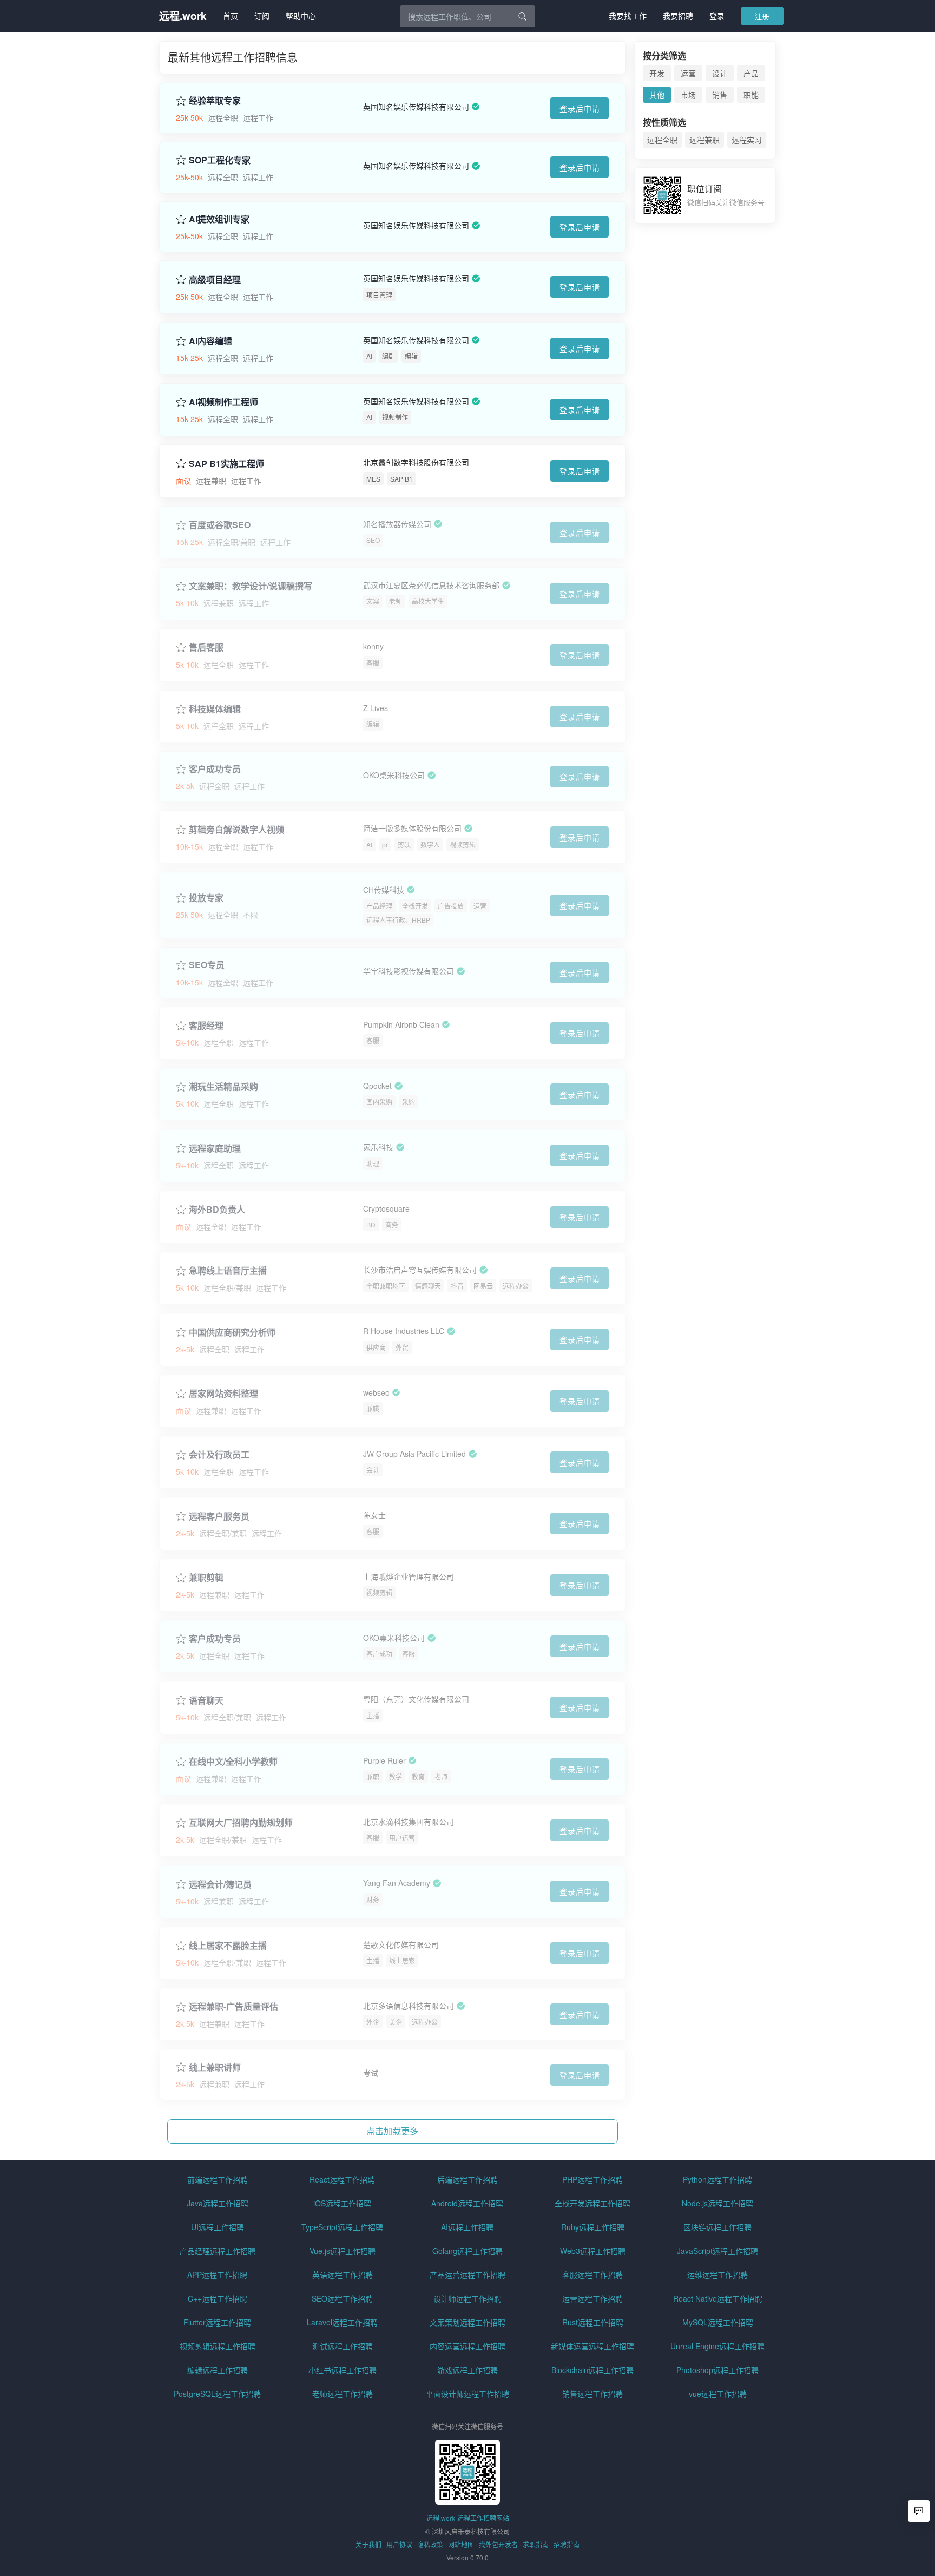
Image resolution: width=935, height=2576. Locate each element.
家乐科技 (378, 1147)
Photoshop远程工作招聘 (717, 2370)
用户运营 (402, 1838)
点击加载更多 (392, 2131)
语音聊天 (206, 1700)
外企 (373, 2022)
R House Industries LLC (404, 1331)
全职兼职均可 (386, 1286)
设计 (720, 73)
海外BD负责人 (217, 1210)
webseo (376, 1392)
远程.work (183, 16)
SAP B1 (401, 479)
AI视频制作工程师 (223, 402)
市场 (688, 95)
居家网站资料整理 (223, 1394)
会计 (373, 1470)
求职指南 (536, 2544)
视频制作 (395, 417)
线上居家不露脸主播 (228, 1946)
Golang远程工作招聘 (467, 2251)
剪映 (404, 845)
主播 (373, 1715)
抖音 (457, 1286)
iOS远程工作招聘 (342, 2203)
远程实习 (747, 140)
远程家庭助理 (215, 1148)
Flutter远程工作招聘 (217, 2322)
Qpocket (377, 1086)
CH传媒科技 (384, 890)
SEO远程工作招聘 (342, 2298)
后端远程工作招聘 (467, 2179)
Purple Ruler (384, 1760)
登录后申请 (580, 108)
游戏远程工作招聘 (467, 2370)
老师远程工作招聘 (343, 2394)
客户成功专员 (215, 769)
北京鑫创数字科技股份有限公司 (416, 463)
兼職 (373, 1408)
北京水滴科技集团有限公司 (409, 1822)
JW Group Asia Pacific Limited (414, 1454)
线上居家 (402, 1960)
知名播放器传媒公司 (397, 524)
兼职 (373, 1776)
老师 (396, 601)
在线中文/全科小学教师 (233, 1762)
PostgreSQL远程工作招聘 (217, 2394)
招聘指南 (567, 2544)
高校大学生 (428, 601)
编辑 (411, 356)
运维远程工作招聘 (717, 2275)
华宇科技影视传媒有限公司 (409, 971)
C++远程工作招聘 (218, 2298)
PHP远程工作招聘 (592, 2179)
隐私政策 (430, 2544)
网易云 (483, 1286)
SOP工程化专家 (220, 160)
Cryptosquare (386, 1208)
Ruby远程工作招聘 (593, 2227)
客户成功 (379, 1654)
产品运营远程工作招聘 (467, 2275)
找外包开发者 (498, 2544)
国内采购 (379, 1102)
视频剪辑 (463, 845)
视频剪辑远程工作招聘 (218, 2346)
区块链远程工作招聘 (717, 2227)
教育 (418, 1776)
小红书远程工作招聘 (343, 2370)
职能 (751, 95)
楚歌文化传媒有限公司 (401, 1944)
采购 (409, 1102)
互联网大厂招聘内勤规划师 (241, 1823)
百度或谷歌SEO (220, 525)
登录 (717, 16)
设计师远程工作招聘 (467, 2298)
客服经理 (206, 1026)
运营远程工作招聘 (592, 2298)
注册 (762, 16)
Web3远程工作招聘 (593, 2251)
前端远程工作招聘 (218, 2179)
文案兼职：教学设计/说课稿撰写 (251, 586)
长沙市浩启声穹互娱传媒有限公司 (420, 1270)
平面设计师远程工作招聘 (467, 2394)
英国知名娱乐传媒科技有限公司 (416, 107)
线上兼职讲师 (215, 2067)
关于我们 (368, 2544)
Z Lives (376, 708)
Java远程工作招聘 (218, 2203)
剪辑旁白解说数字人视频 (236, 830)
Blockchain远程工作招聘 (592, 2370)
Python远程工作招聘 (717, 2179)
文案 (373, 601)
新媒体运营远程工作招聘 (592, 2346)
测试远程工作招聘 (343, 2346)
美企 (396, 2022)
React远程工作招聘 (342, 2179)
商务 (392, 1224)
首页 (231, 16)
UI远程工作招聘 (218, 2227)
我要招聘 (678, 16)
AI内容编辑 (210, 341)
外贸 (402, 1347)
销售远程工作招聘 (592, 2394)
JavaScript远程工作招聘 (717, 2251)
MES (373, 479)
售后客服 (206, 647)
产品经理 (379, 906)
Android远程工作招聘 (467, 2203)
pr (385, 845)
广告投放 (451, 906)
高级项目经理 (215, 280)
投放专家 (206, 898)
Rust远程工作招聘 (593, 2322)
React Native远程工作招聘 (718, 2298)
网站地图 (461, 2544)
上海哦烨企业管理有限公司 (409, 1576)
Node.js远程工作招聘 (717, 2203)
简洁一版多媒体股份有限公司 (412, 829)
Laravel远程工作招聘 (342, 2322)
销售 (720, 95)
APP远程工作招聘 (217, 2275)
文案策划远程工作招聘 (467, 2322)
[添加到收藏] (181, 100)
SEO (373, 540)
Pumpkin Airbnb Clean (401, 1024)
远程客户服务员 (219, 1516)
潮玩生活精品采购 (223, 1087)
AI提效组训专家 (219, 219)
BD (371, 1224)
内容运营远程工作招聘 (467, 2346)
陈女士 (374, 1515)
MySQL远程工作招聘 (718, 2322)
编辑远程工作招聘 (218, 2370)
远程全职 (662, 140)
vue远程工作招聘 (718, 2394)
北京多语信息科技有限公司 (409, 2006)
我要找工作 (628, 16)
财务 (373, 1899)
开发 (657, 73)
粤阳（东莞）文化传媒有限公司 (416, 1699)
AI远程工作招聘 (467, 2227)
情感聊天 (428, 1286)
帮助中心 (301, 16)
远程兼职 (704, 140)
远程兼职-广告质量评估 (233, 2007)
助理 (373, 1163)
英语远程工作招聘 (343, 2275)
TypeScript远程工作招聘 (342, 2227)
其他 (657, 95)
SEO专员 (207, 965)
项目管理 (379, 295)
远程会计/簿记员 (220, 1884)
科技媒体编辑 (215, 709)
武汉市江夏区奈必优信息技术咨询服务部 (431, 585)
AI (369, 356)
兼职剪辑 (206, 1578)
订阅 (262, 16)
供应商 (376, 1347)
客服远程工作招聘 (592, 2275)
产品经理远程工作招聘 (218, 2251)
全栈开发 (415, 906)
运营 (480, 906)
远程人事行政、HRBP (398, 920)
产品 (751, 73)
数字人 (430, 845)
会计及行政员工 (219, 1455)
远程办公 (516, 1286)
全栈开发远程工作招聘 (592, 2203)
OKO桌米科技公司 (394, 775)
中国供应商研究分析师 (232, 1332)
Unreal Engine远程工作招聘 (717, 2346)
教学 (396, 1776)
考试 (371, 2073)
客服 (373, 663)
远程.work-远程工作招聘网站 (468, 2518)
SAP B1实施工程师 (226, 464)
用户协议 (399, 2544)
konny (373, 647)
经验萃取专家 (215, 101)
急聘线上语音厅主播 (228, 1271)
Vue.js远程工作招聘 (343, 2251)
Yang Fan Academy (397, 1883)
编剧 (389, 356)
